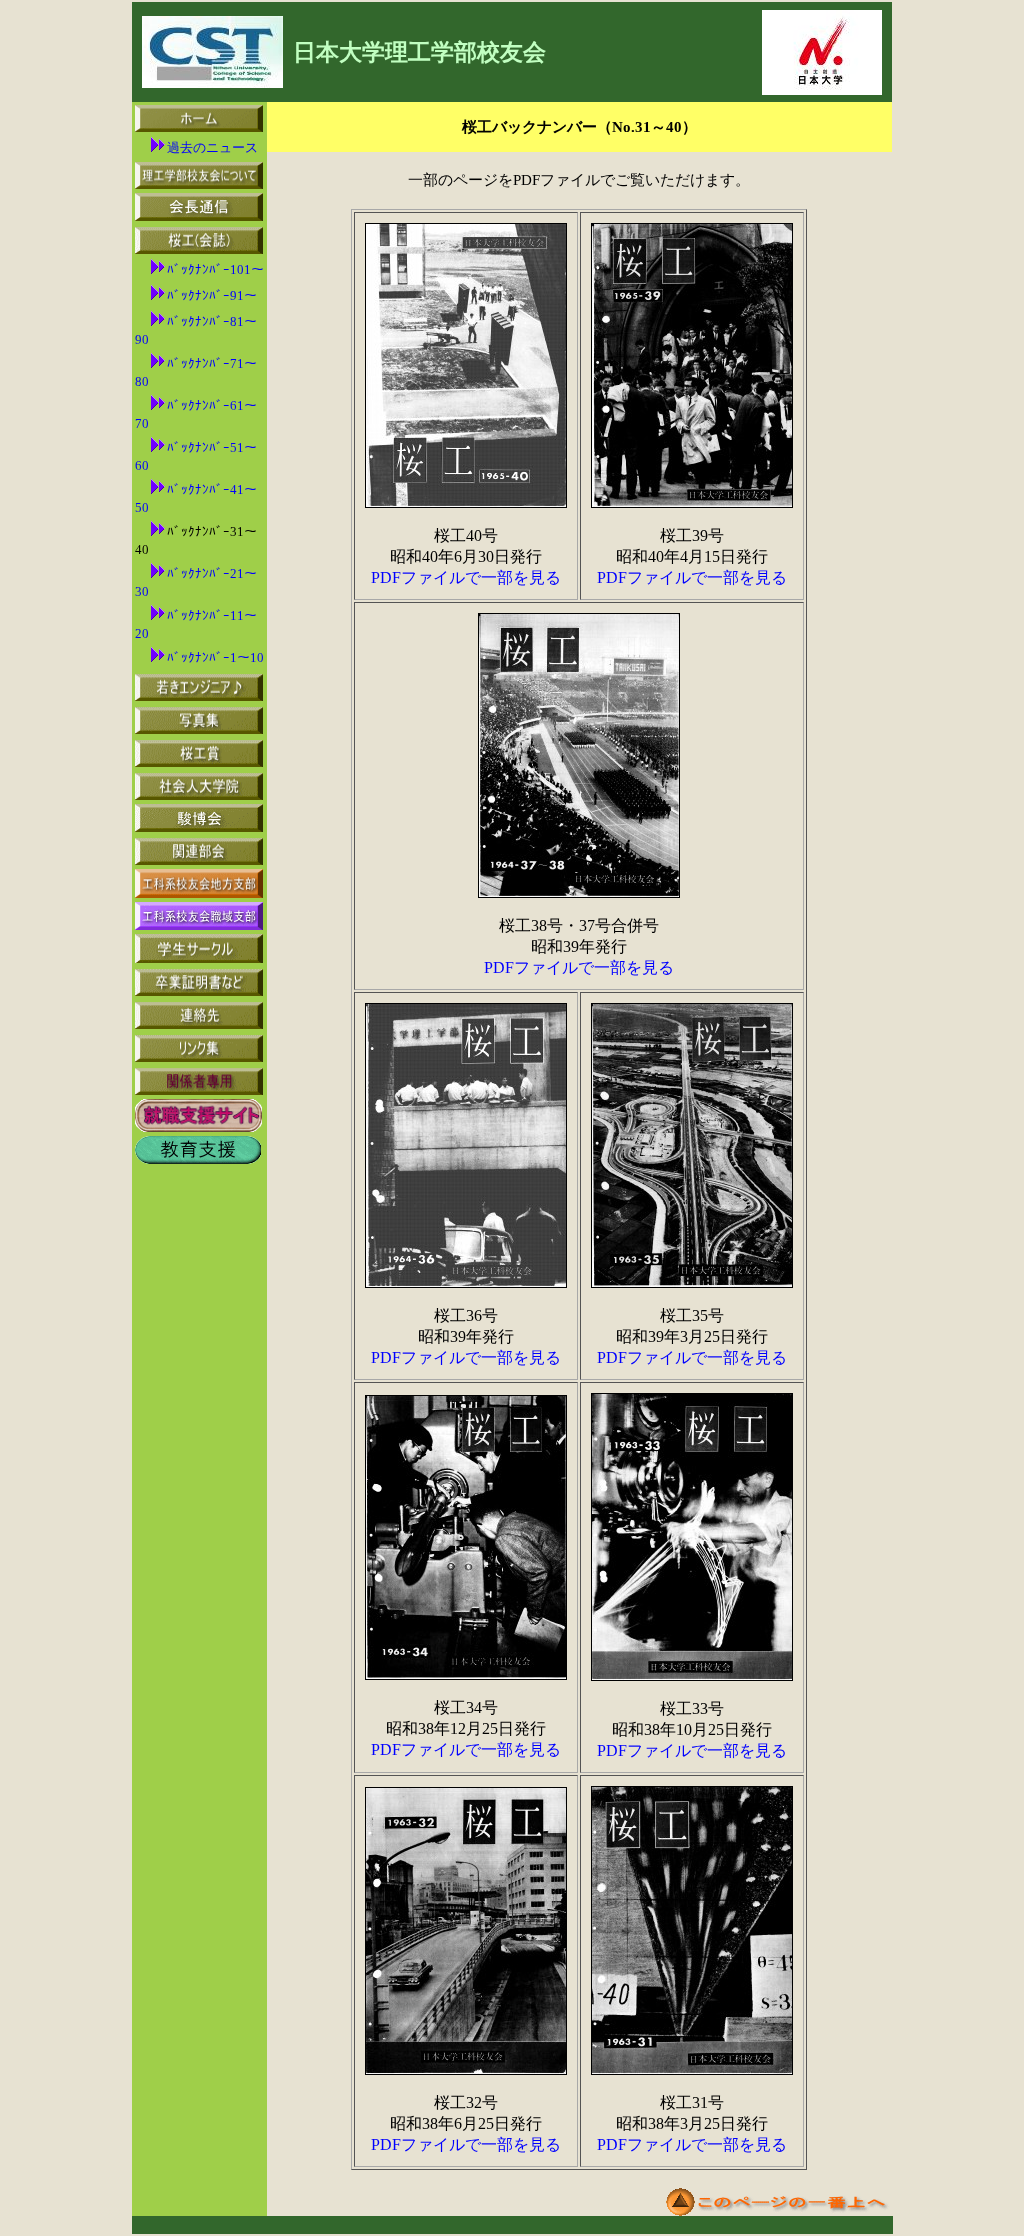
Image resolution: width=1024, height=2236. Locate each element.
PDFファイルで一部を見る (466, 577)
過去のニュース (212, 147)
